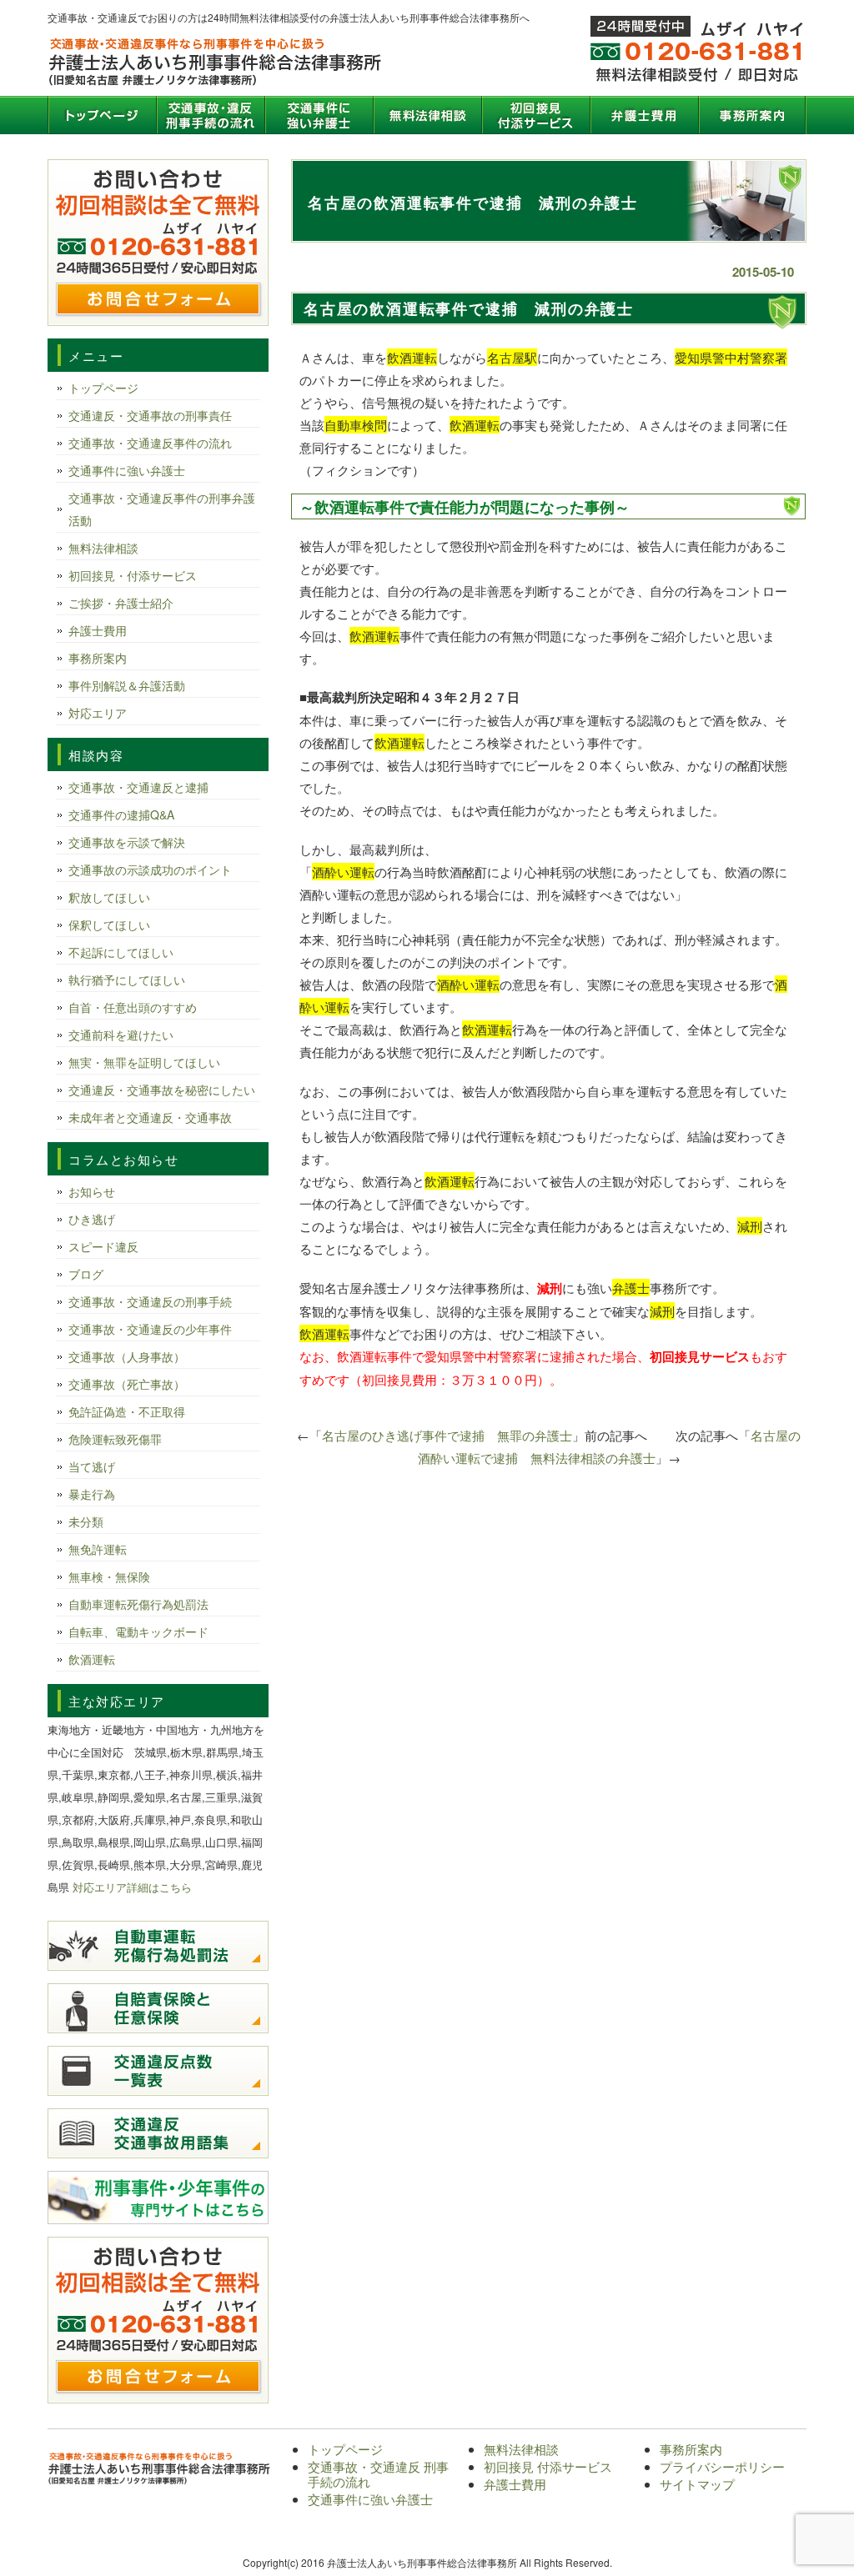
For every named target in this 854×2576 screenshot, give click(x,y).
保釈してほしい (109, 925)
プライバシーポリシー (722, 2466)
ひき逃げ (92, 1219)
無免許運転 (98, 1549)
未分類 (86, 1521)
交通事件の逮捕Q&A (121, 814)
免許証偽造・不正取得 (127, 1411)
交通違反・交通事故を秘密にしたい (162, 1090)
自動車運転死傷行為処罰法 (138, 1604)
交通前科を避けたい (121, 1035)
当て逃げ (92, 1466)
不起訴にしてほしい (121, 952)
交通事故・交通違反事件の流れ (150, 443)
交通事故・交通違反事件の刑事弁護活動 (162, 509)
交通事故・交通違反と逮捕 (138, 787)
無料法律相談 (427, 115)
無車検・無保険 (109, 1576)
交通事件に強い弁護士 (319, 115)
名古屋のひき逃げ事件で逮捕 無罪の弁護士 (447, 1435)
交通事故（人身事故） (127, 1356)
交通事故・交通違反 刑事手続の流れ (210, 115)
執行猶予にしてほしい (127, 980)
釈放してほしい (109, 897)
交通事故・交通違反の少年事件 (150, 1329)
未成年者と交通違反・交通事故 (150, 1117)
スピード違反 (103, 1246)
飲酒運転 (92, 1659)
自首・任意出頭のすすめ (133, 1007)
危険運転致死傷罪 (115, 1439)
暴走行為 (92, 1494)
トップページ (102, 115)
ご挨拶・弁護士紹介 (121, 603)
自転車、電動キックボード (138, 1631)
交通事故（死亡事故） (127, 1384)
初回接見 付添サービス (535, 115)
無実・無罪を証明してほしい (144, 1062)
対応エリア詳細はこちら (132, 1887)
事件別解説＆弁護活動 (127, 685)
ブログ (86, 1274)
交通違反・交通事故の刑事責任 (150, 415)
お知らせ (92, 1191)
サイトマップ (697, 2484)
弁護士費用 (644, 115)
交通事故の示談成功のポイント (150, 870)
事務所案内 (752, 115)
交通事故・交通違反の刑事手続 (150, 1301)
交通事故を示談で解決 (127, 842)
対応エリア (98, 713)
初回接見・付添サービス (133, 575)
